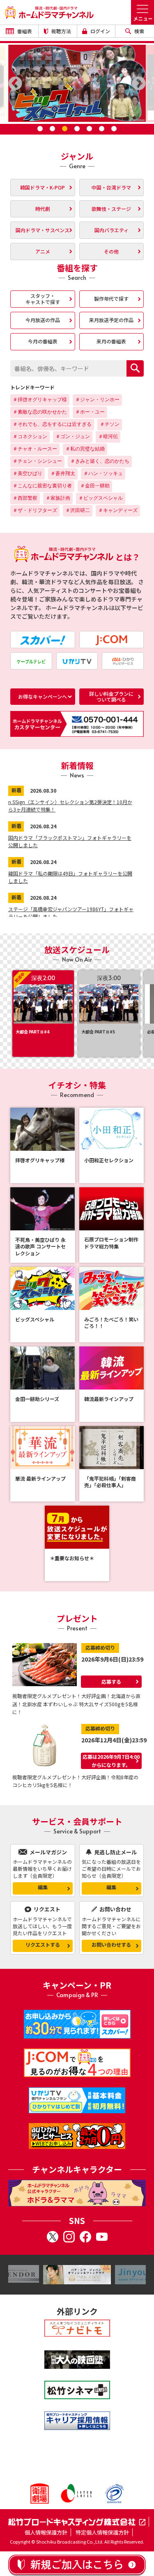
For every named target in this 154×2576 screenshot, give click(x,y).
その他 (111, 251)
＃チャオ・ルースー (35, 449)
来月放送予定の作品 (111, 320)
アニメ (43, 251)
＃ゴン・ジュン (73, 437)
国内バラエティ (111, 230)
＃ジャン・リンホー (97, 400)
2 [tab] (53, 129)
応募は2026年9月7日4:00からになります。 (111, 1761)
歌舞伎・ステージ (111, 209)
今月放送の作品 (43, 320)
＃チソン (110, 424)
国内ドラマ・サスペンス (43, 230)
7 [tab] (114, 129)
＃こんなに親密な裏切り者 (42, 486)
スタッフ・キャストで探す (43, 298)
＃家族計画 (58, 498)
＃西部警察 (25, 498)
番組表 (24, 31)
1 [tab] (40, 129)
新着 (16, 790)
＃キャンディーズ (118, 510)
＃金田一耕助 (95, 486)
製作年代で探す (111, 298)
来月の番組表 (111, 341)
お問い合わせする (111, 1944)
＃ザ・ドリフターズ (35, 510)
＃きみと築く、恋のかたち (100, 461)
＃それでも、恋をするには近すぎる (52, 424)
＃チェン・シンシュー (37, 461)
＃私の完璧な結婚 (85, 449)
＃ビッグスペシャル (101, 498)
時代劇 (43, 209)
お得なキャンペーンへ (43, 696)
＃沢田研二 (78, 510)
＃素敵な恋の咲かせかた (40, 412)
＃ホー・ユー (90, 412)
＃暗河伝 (108, 437)
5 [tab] (90, 129)
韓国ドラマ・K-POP (43, 187)
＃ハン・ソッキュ (103, 473)
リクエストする (43, 1944)
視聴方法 (61, 31)
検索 (139, 31)
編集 (43, 1887)
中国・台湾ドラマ (111, 187)
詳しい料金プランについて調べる (111, 696)
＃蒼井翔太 (63, 473)
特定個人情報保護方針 (102, 2532)
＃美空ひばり (28, 473)
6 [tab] (102, 129)
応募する (111, 1681)
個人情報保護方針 (46, 2532)
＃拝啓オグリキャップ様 (40, 400)
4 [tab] (77, 129)
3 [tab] (65, 129)
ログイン (100, 31)
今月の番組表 (43, 341)
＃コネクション (30, 437)
